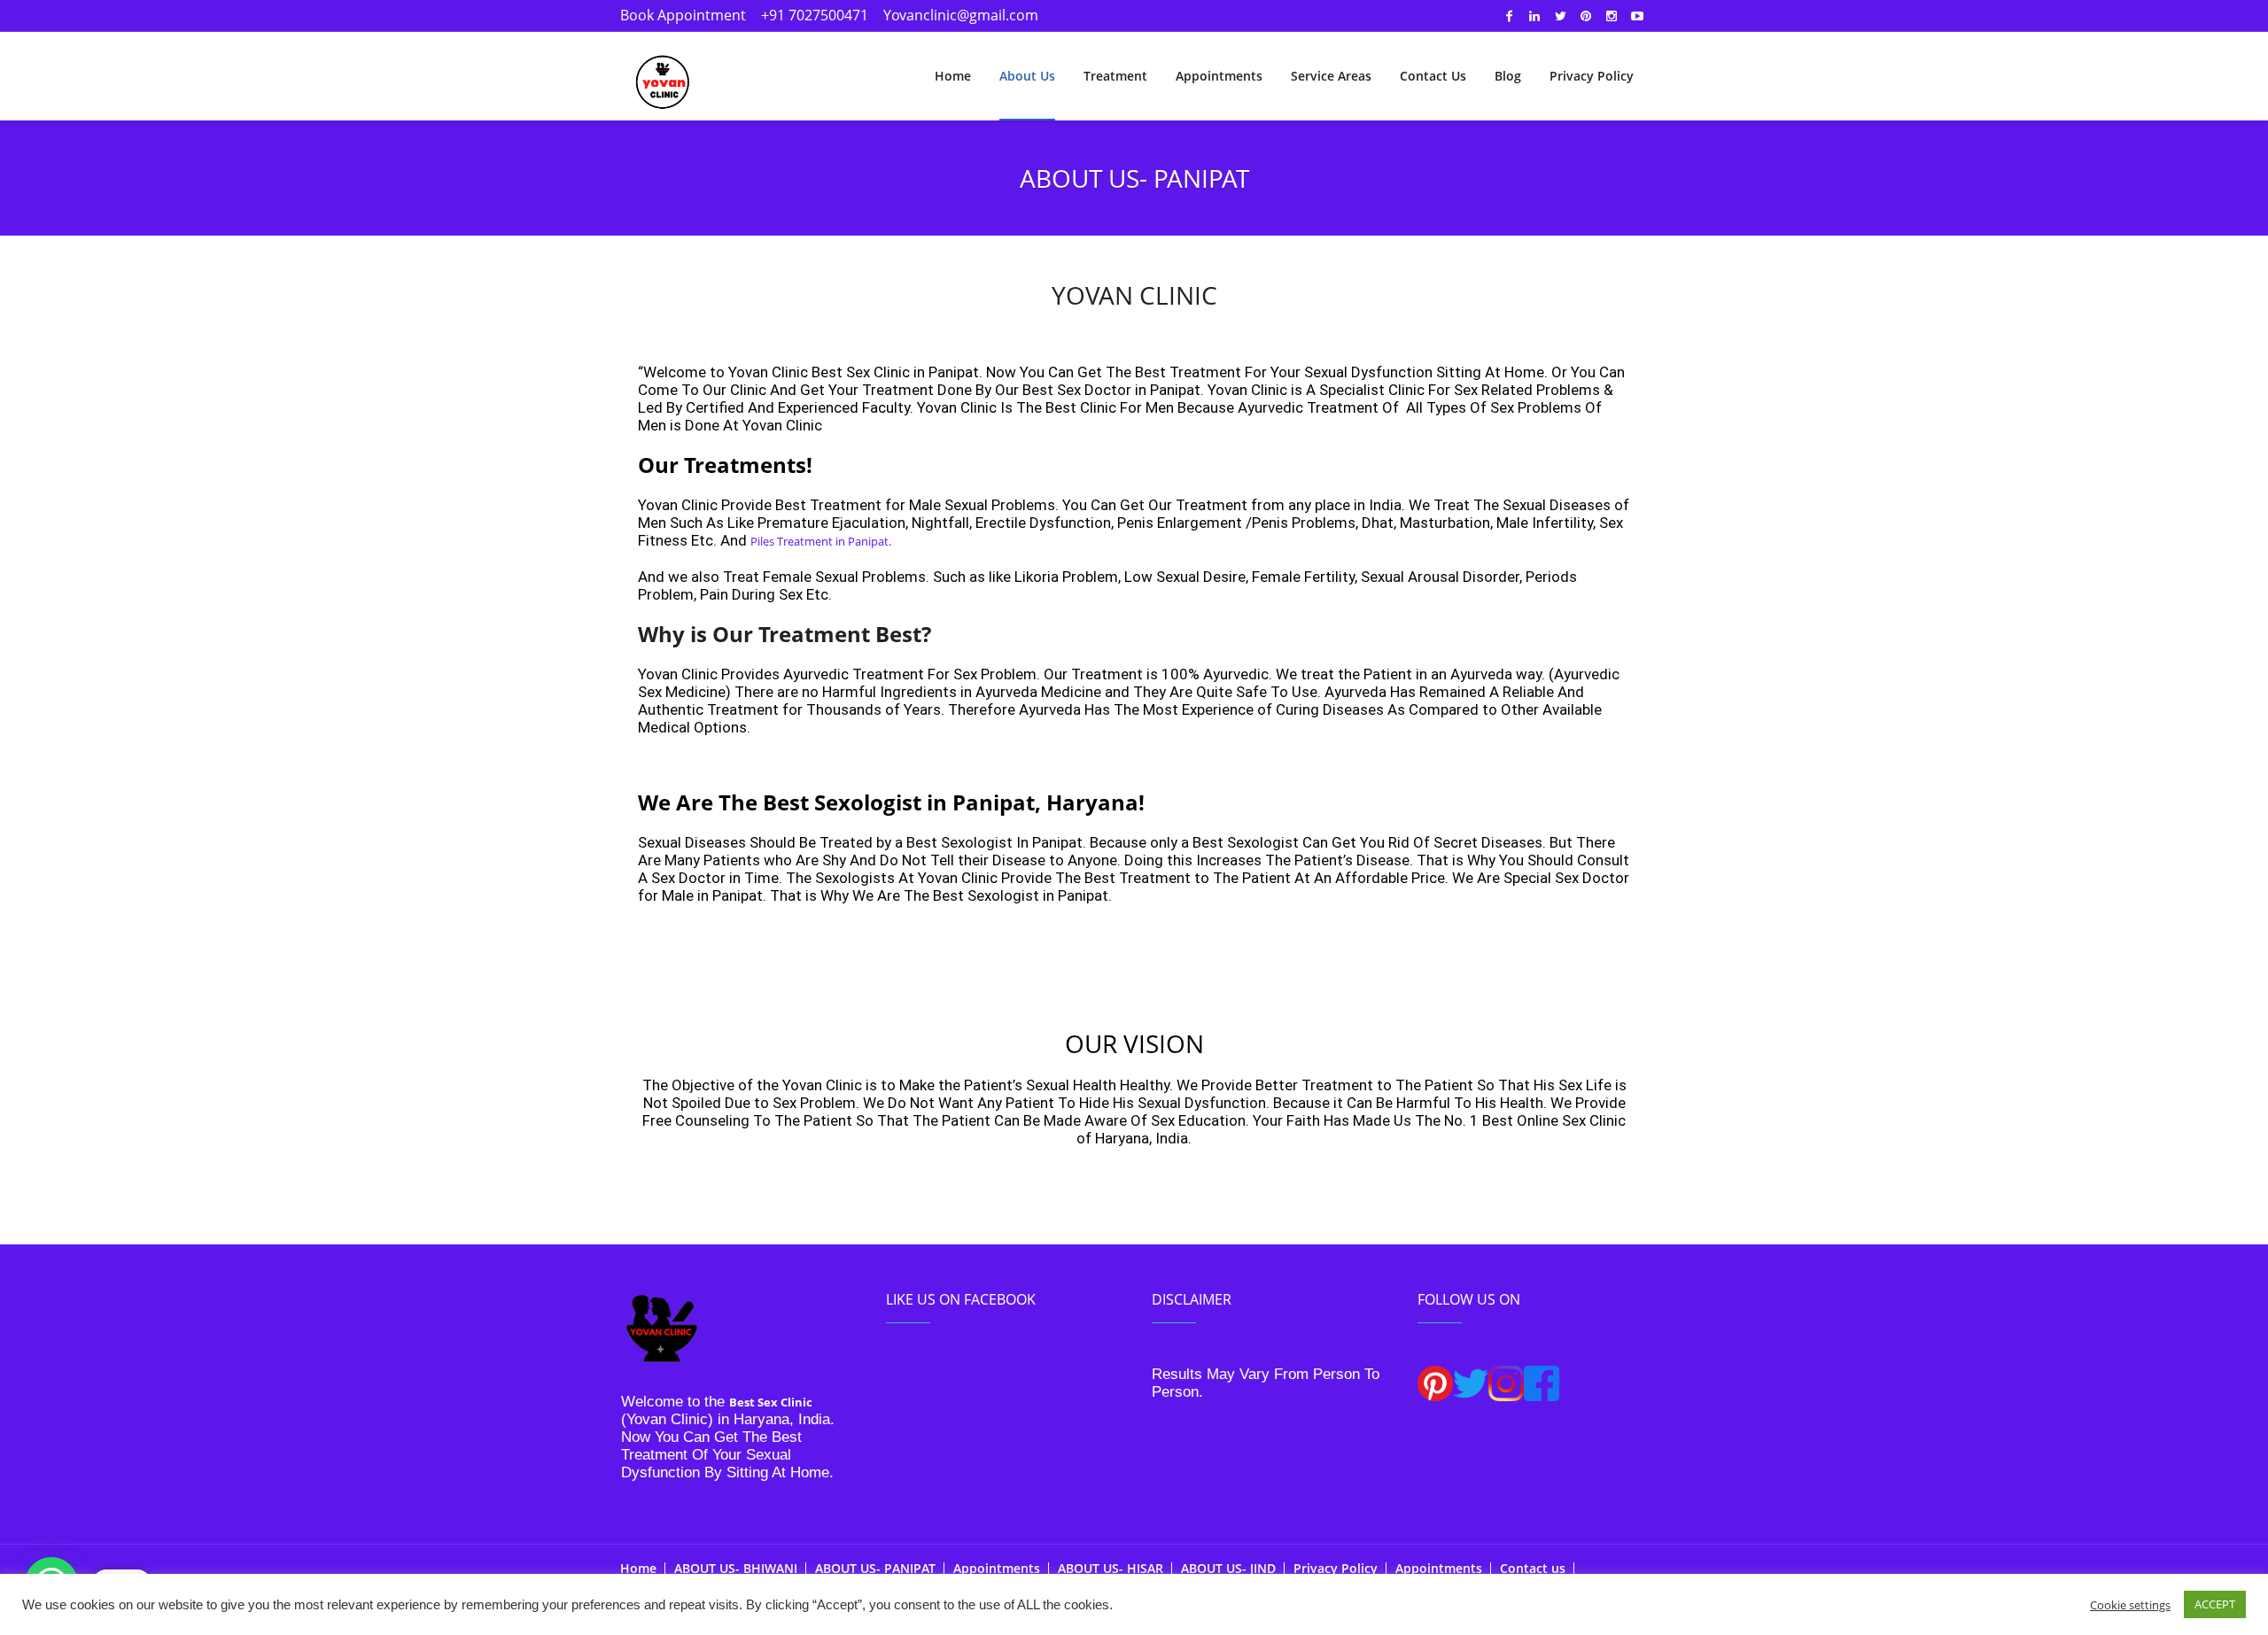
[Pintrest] (1586, 16)
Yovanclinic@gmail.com (961, 15)
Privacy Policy (1336, 1568)
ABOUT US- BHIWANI (736, 1568)
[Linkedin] (1534, 16)
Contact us (1533, 1568)
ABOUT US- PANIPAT (875, 1568)
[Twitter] (1560, 16)
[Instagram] (1612, 16)
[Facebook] (1509, 16)
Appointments (997, 1568)
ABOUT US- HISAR (1111, 1568)
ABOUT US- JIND (1228, 1568)
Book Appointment (683, 15)
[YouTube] (1637, 16)
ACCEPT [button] (2215, 1604)
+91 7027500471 (815, 15)
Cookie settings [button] (2130, 1605)
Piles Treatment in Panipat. (821, 541)
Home (638, 1568)
